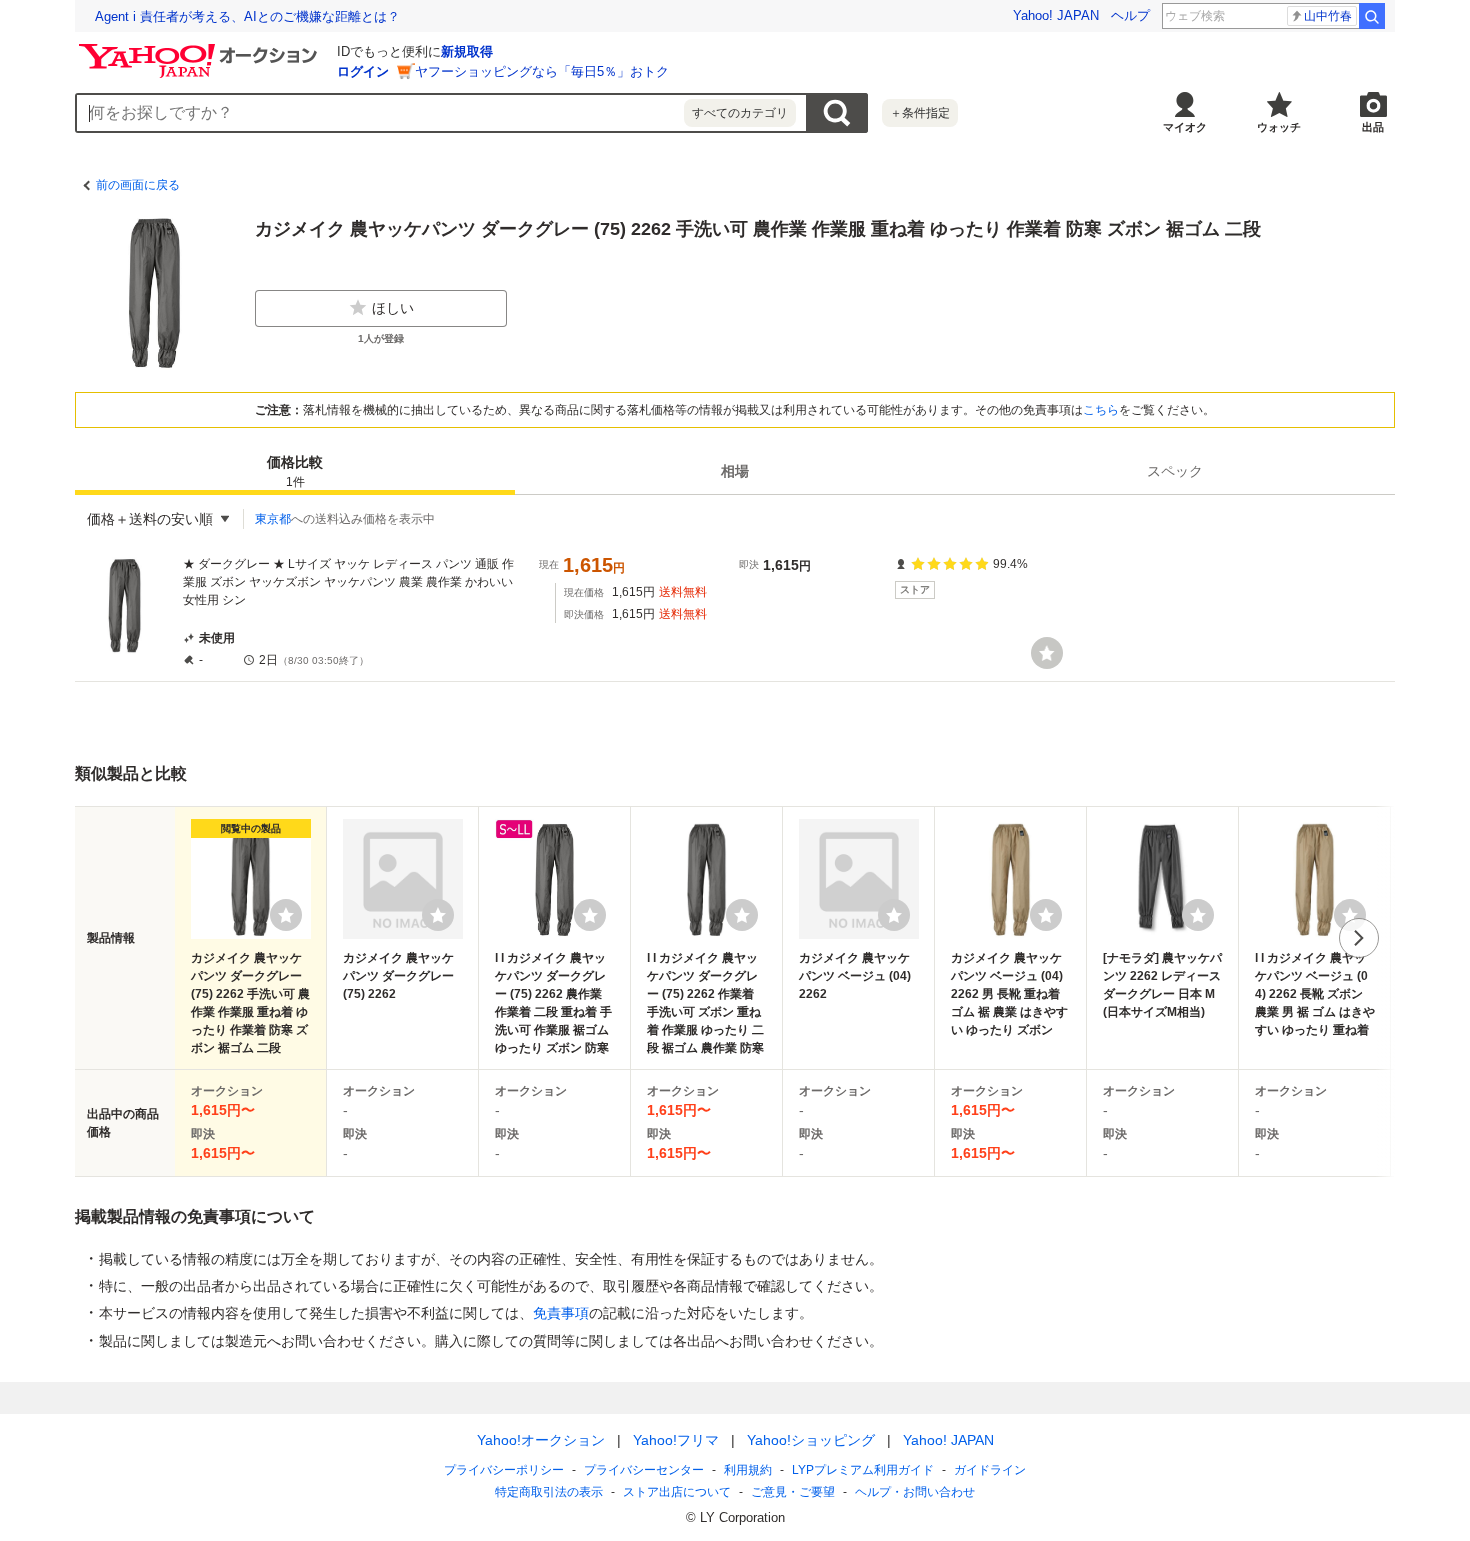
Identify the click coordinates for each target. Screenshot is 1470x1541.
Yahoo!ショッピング (811, 1440)
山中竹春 (1328, 16)
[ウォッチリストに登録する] (286, 915)
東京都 (273, 519)
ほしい (393, 308)
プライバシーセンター (644, 1470)
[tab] (295, 471)
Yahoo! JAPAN (1056, 15)
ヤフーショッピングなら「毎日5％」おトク (542, 71)
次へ (1359, 938)
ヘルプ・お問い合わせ (915, 1492)
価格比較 (295, 471)
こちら (1101, 410)
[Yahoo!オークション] (201, 49)
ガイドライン (990, 1470)
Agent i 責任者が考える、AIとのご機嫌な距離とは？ (247, 16)
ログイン (363, 71)
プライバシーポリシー (504, 1470)
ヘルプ (1130, 15)
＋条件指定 (920, 113)
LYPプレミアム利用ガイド (863, 1470)
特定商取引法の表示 (549, 1492)
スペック (1175, 471)
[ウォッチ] (1047, 653)
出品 (1373, 127)
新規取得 (467, 51)
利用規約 (748, 1470)
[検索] (1372, 16)
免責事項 (561, 1313)
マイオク (1185, 127)
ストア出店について (677, 1492)
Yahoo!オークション (541, 1440)
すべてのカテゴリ (740, 113)
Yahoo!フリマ (676, 1440)
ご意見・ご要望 (793, 1492)
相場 (735, 471)
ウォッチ (1279, 127)
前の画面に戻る (138, 185)
